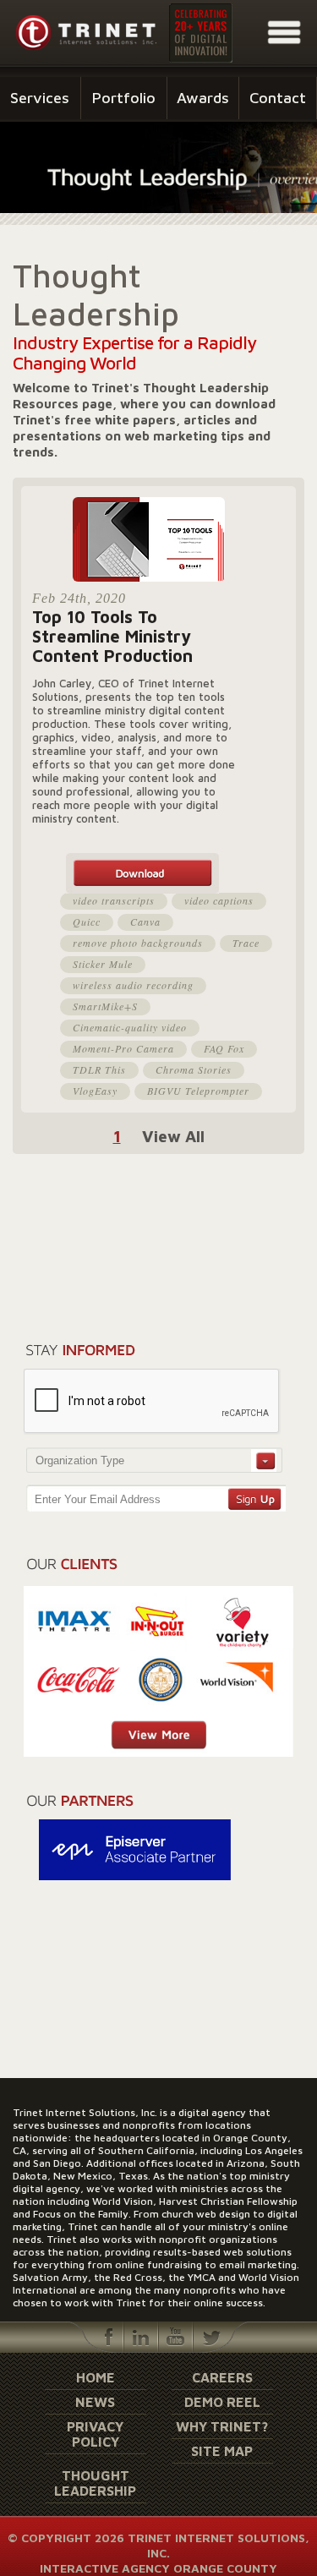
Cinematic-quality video (130, 1027)
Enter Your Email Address (98, 1499)
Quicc (87, 922)
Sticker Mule (103, 964)
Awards (203, 98)
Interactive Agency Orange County (158, 2568)
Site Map (222, 2451)
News (95, 2402)
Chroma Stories (194, 1069)
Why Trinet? (222, 2426)
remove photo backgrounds (138, 943)
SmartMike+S (105, 1006)
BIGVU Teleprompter (198, 1091)
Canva (145, 922)
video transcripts (114, 900)
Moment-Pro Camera (123, 1048)
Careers (222, 2377)
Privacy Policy (95, 2434)
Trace (246, 943)
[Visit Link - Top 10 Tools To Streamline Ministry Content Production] (163, 873)
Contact (278, 98)
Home (96, 2377)
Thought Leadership (95, 2483)
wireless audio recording (133, 985)
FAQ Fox (224, 1048)
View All (173, 1136)
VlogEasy (95, 1091)
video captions (219, 900)
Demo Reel (222, 2402)
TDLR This (99, 1069)
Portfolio (124, 98)
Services (40, 98)
